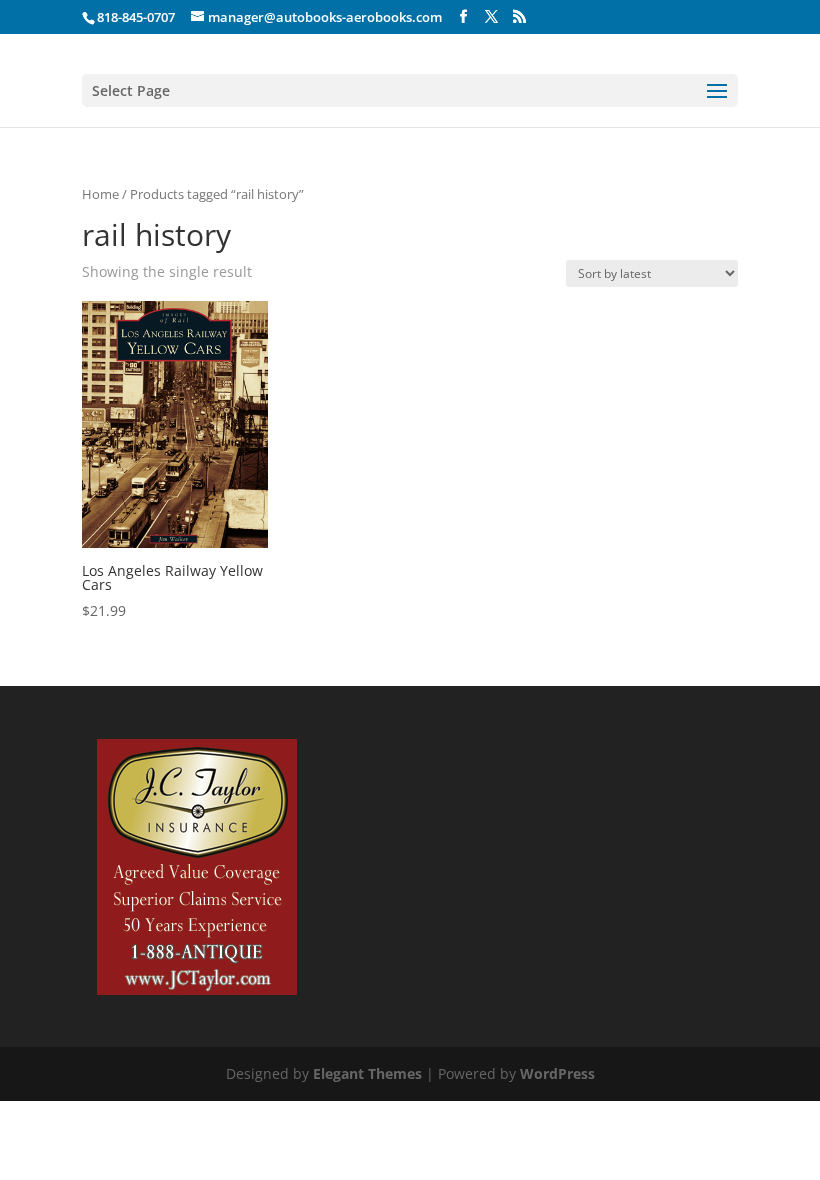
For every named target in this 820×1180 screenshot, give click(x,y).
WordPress (557, 1073)
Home (100, 194)
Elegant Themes (367, 1073)
